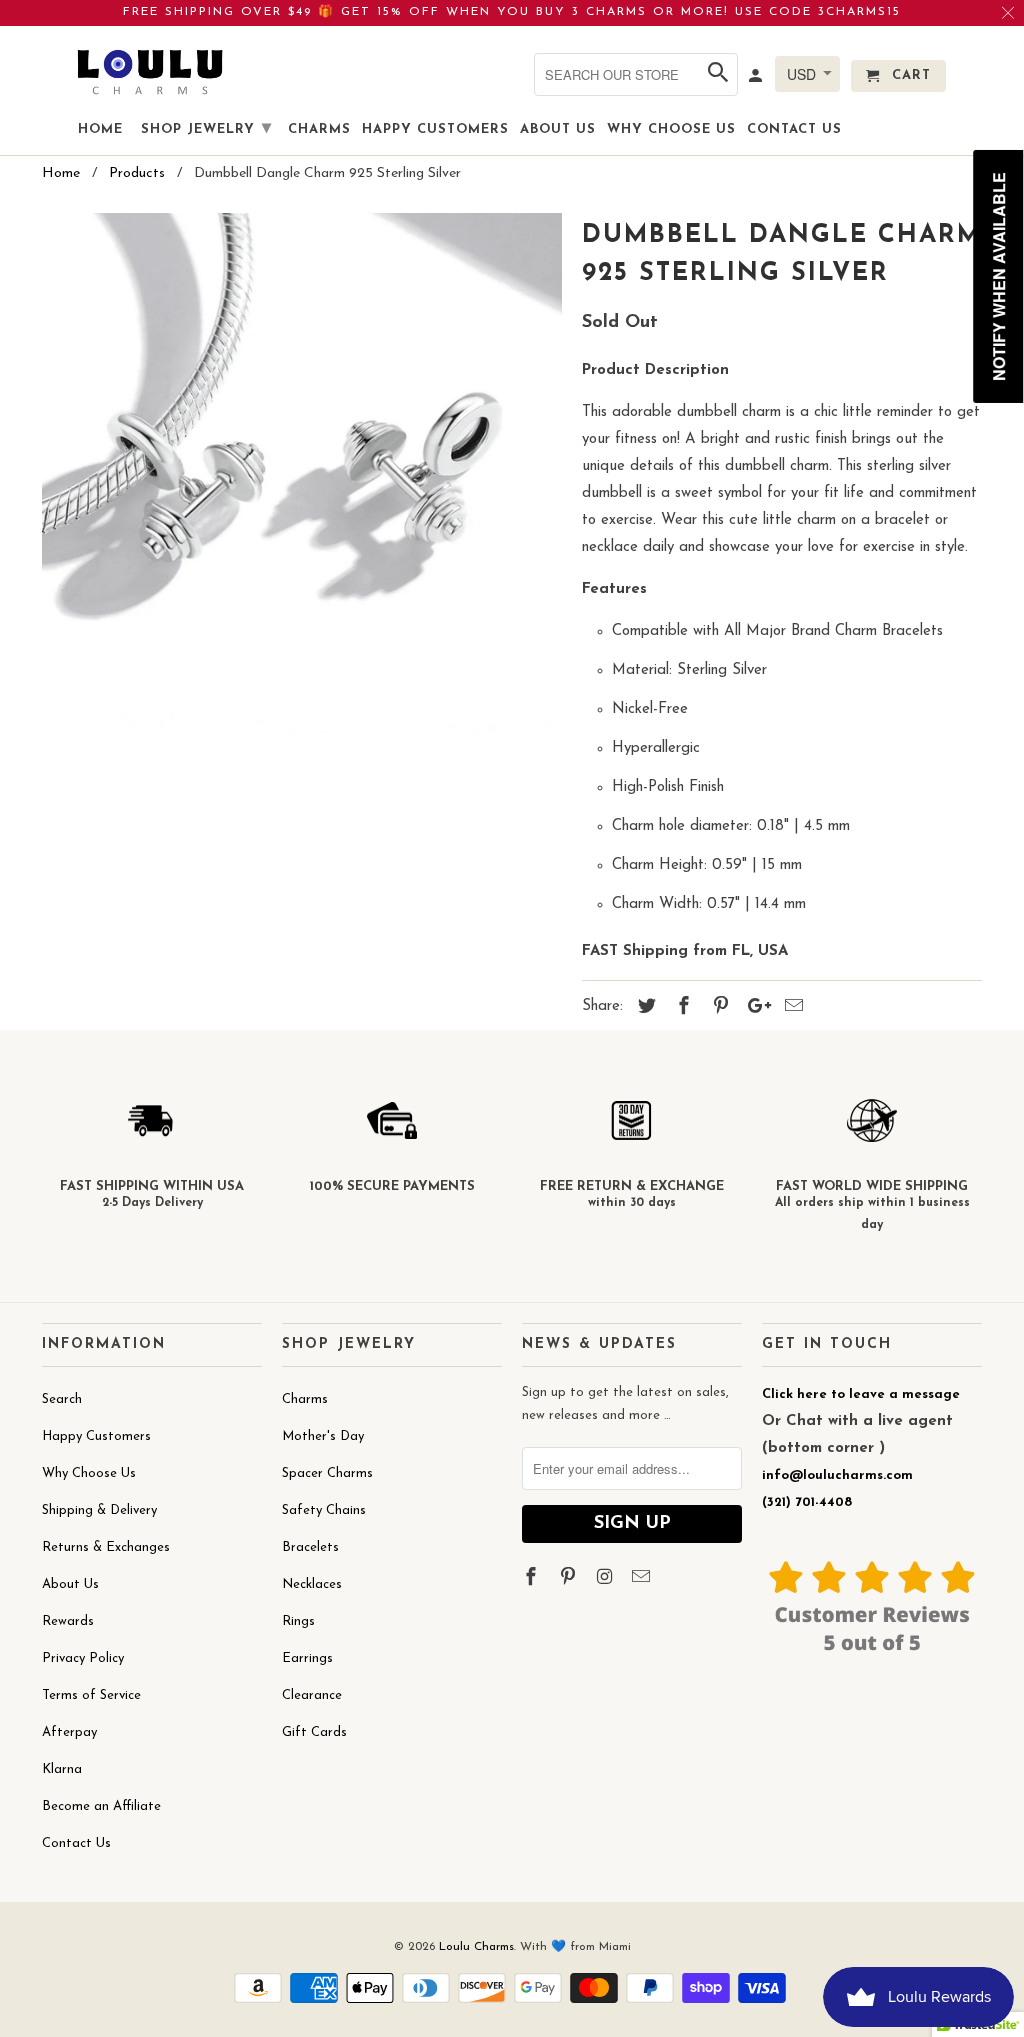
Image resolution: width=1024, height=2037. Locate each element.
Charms (305, 1399)
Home (100, 129)
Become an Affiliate (101, 1806)
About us (558, 129)
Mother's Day (323, 1436)
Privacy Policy (83, 1658)
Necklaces (312, 1584)
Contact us (794, 129)
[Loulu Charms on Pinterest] (570, 1579)
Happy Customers (96, 1436)
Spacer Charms (327, 1473)
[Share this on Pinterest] (718, 1008)
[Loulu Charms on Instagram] (607, 1579)
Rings (298, 1621)
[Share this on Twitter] (644, 1008)
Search (62, 1399)
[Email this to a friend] (791, 1008)
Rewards (68, 1621)
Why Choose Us (89, 1473)
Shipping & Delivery (99, 1510)
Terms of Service (91, 1695)
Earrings (307, 1658)
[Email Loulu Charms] (643, 1579)
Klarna (62, 1769)
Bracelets (310, 1547)
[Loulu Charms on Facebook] (533, 1579)
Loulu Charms (476, 1947)
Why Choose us (671, 129)
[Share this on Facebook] (681, 1008)
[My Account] (757, 80)
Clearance (312, 1695)
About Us (70, 1584)
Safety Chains (324, 1510)
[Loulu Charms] (150, 71)
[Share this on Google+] (754, 1008)
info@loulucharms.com (837, 1475)
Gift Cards (314, 1732)
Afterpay (69, 1732)
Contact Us (76, 1843)
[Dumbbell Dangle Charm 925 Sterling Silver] (302, 473)
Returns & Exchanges (106, 1547)
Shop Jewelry (206, 129)
